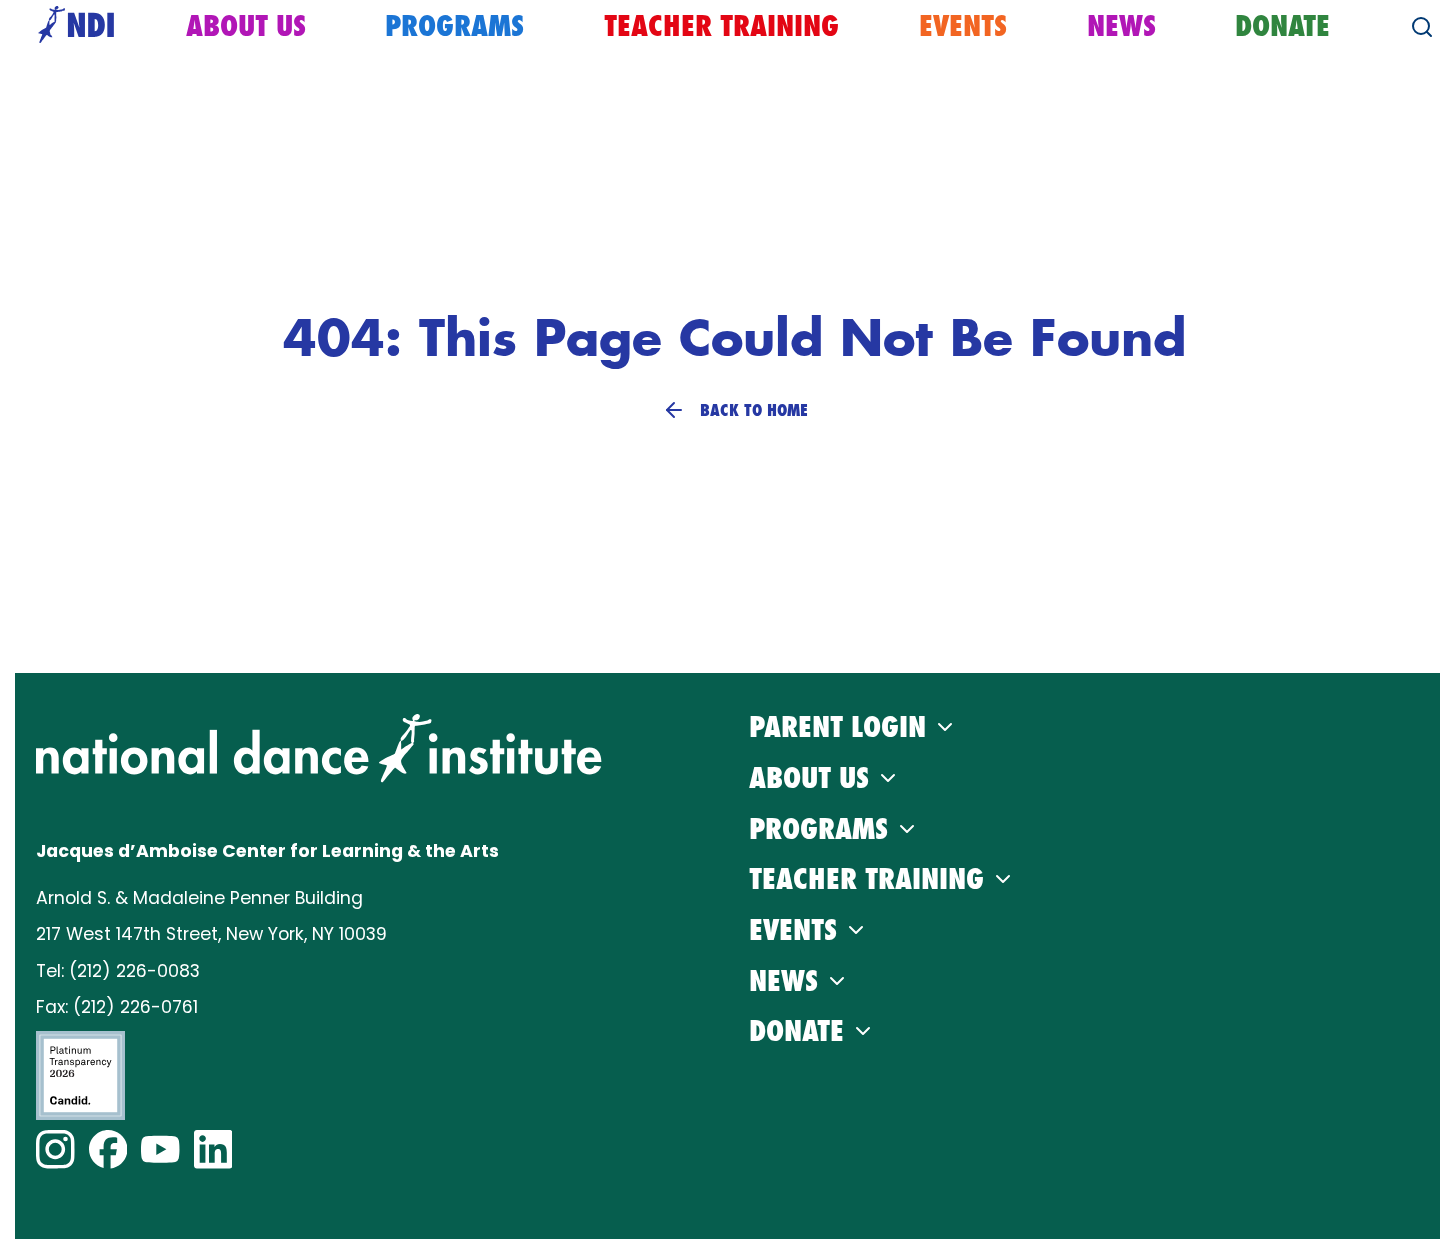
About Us (246, 26)
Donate (1282, 26)
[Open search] (1422, 27)
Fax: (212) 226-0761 (117, 1007)
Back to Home (754, 410)
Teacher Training (721, 26)
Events (963, 26)
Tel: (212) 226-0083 (118, 971)
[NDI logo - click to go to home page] (71, 26)
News (1121, 26)
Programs (454, 26)
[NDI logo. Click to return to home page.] (319, 748)
